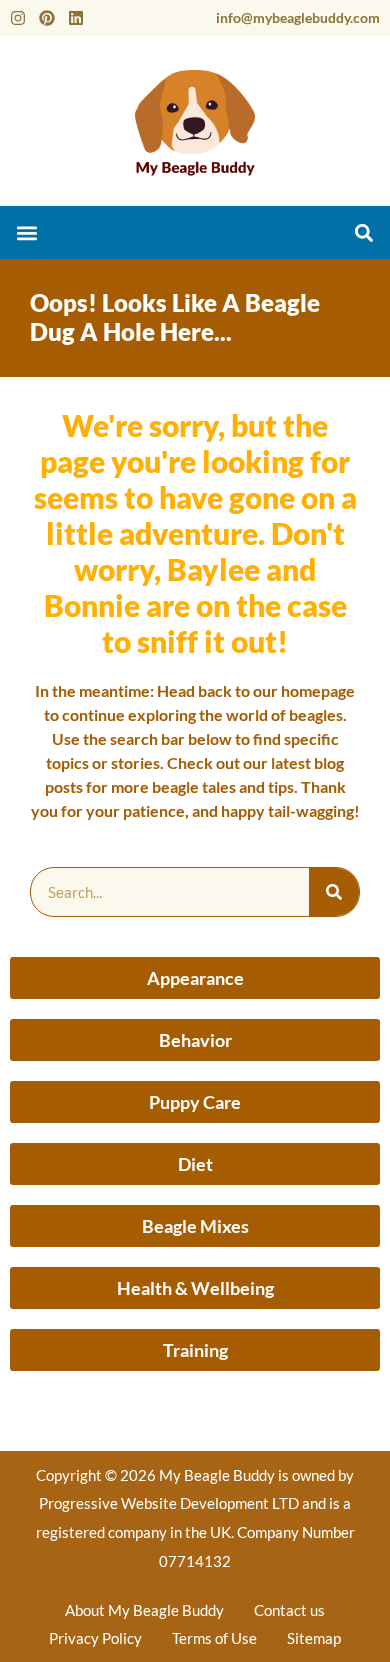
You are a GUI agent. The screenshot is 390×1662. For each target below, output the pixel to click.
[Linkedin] (76, 18)
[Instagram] (18, 18)
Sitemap (314, 1638)
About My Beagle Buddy (144, 1610)
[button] (26, 232)
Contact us (289, 1610)
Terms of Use (214, 1638)
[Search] (334, 892)
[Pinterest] (47, 18)
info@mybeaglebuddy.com (298, 17)
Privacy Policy (95, 1638)
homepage (318, 690)
